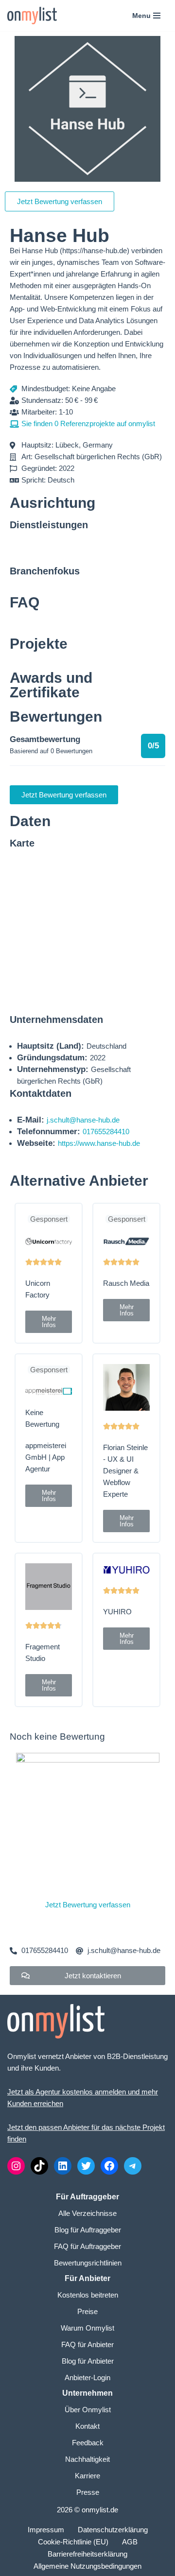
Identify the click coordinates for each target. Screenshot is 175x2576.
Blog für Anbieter (88, 2361)
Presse (88, 2492)
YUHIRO (117, 1612)
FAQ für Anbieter (87, 2344)
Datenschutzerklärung (113, 2530)
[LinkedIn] (63, 2166)
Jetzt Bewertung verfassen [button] (60, 201)
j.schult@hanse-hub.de (83, 1120)
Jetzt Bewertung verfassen (88, 1905)
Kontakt (87, 2426)
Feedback (88, 2443)
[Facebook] (109, 2166)
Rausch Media (126, 1283)
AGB (130, 2542)
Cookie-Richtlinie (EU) (73, 2542)
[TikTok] (39, 2166)
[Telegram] (133, 2166)
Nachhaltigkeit (87, 2459)
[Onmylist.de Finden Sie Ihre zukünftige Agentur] (32, 16)
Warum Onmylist (87, 2328)
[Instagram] (16, 2166)
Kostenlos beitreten (88, 2295)
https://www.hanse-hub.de (99, 1143)
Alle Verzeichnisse (87, 2213)
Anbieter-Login (87, 2377)
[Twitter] (86, 2166)
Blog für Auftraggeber (88, 2230)
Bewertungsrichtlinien (88, 2263)
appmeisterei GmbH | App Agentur (46, 1457)
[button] (49, 1322)
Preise (87, 2311)
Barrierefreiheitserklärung (87, 2554)
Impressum (46, 2530)
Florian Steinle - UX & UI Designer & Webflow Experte (125, 1471)
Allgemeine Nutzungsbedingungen (87, 2566)
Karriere (87, 2476)
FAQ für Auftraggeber (87, 2246)
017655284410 (106, 1132)
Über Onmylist (88, 2410)
